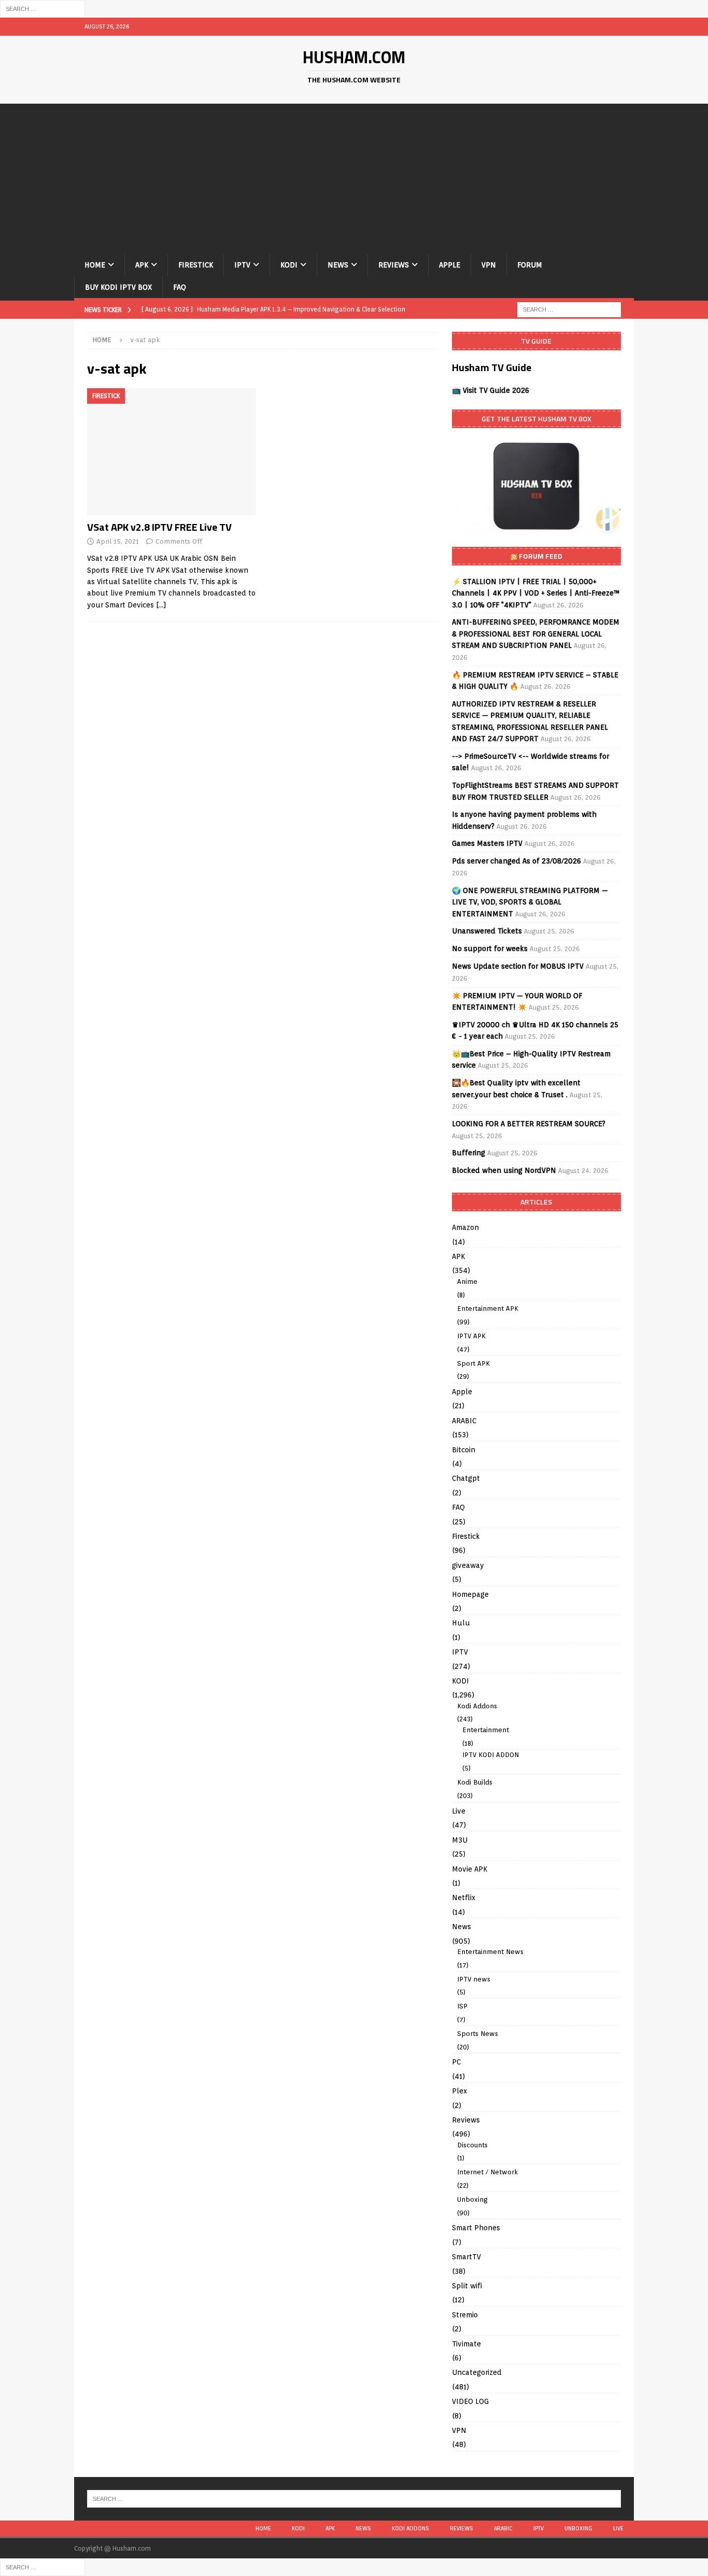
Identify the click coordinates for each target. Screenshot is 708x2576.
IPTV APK (471, 1336)
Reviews (394, 265)
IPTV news (474, 1979)
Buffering (469, 1153)
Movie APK (470, 1869)
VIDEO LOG (470, 2401)
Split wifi (467, 2286)
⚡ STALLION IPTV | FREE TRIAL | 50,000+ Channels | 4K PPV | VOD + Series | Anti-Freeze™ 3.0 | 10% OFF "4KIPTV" (536, 593)
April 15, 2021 (118, 541)
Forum (530, 265)
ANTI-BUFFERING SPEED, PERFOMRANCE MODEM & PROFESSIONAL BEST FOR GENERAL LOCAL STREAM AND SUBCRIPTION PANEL (536, 634)
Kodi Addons (477, 1706)
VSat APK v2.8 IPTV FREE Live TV (159, 527)
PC (456, 2062)
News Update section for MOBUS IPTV (518, 966)
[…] (161, 605)
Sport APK (473, 1363)
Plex (459, 2091)
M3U (460, 1840)
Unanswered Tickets (487, 931)
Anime (467, 1282)
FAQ (180, 287)
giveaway (468, 1565)
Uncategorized (477, 2372)
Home (95, 265)
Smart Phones (476, 2228)
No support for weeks (490, 949)
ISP (462, 2006)
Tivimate (466, 2344)
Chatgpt (466, 1478)
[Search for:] (43, 8)
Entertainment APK (488, 1308)
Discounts (472, 2145)
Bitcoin (464, 1450)
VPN (489, 265)
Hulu (461, 1623)
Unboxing (472, 2199)
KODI (289, 265)
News (338, 265)
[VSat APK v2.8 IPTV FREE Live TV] (172, 452)
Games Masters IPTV (487, 843)
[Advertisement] (354, 176)
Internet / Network (487, 2172)
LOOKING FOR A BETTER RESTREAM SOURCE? (529, 1124)
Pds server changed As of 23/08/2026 (516, 861)
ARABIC (464, 1421)
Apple (450, 265)
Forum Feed (541, 556)
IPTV (242, 265)
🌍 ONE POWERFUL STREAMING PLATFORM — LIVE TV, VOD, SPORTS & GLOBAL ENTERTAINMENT (530, 902)
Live (459, 1811)
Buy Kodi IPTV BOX (118, 287)
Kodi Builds (475, 1782)
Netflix (464, 1898)
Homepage (470, 1594)
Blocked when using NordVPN (504, 1170)
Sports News (478, 2034)
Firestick (196, 265)
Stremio (465, 2315)
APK (142, 265)
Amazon (465, 1227)
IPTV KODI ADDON (491, 1755)
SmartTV (466, 2257)
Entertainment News (490, 1952)
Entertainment (486, 1730)
